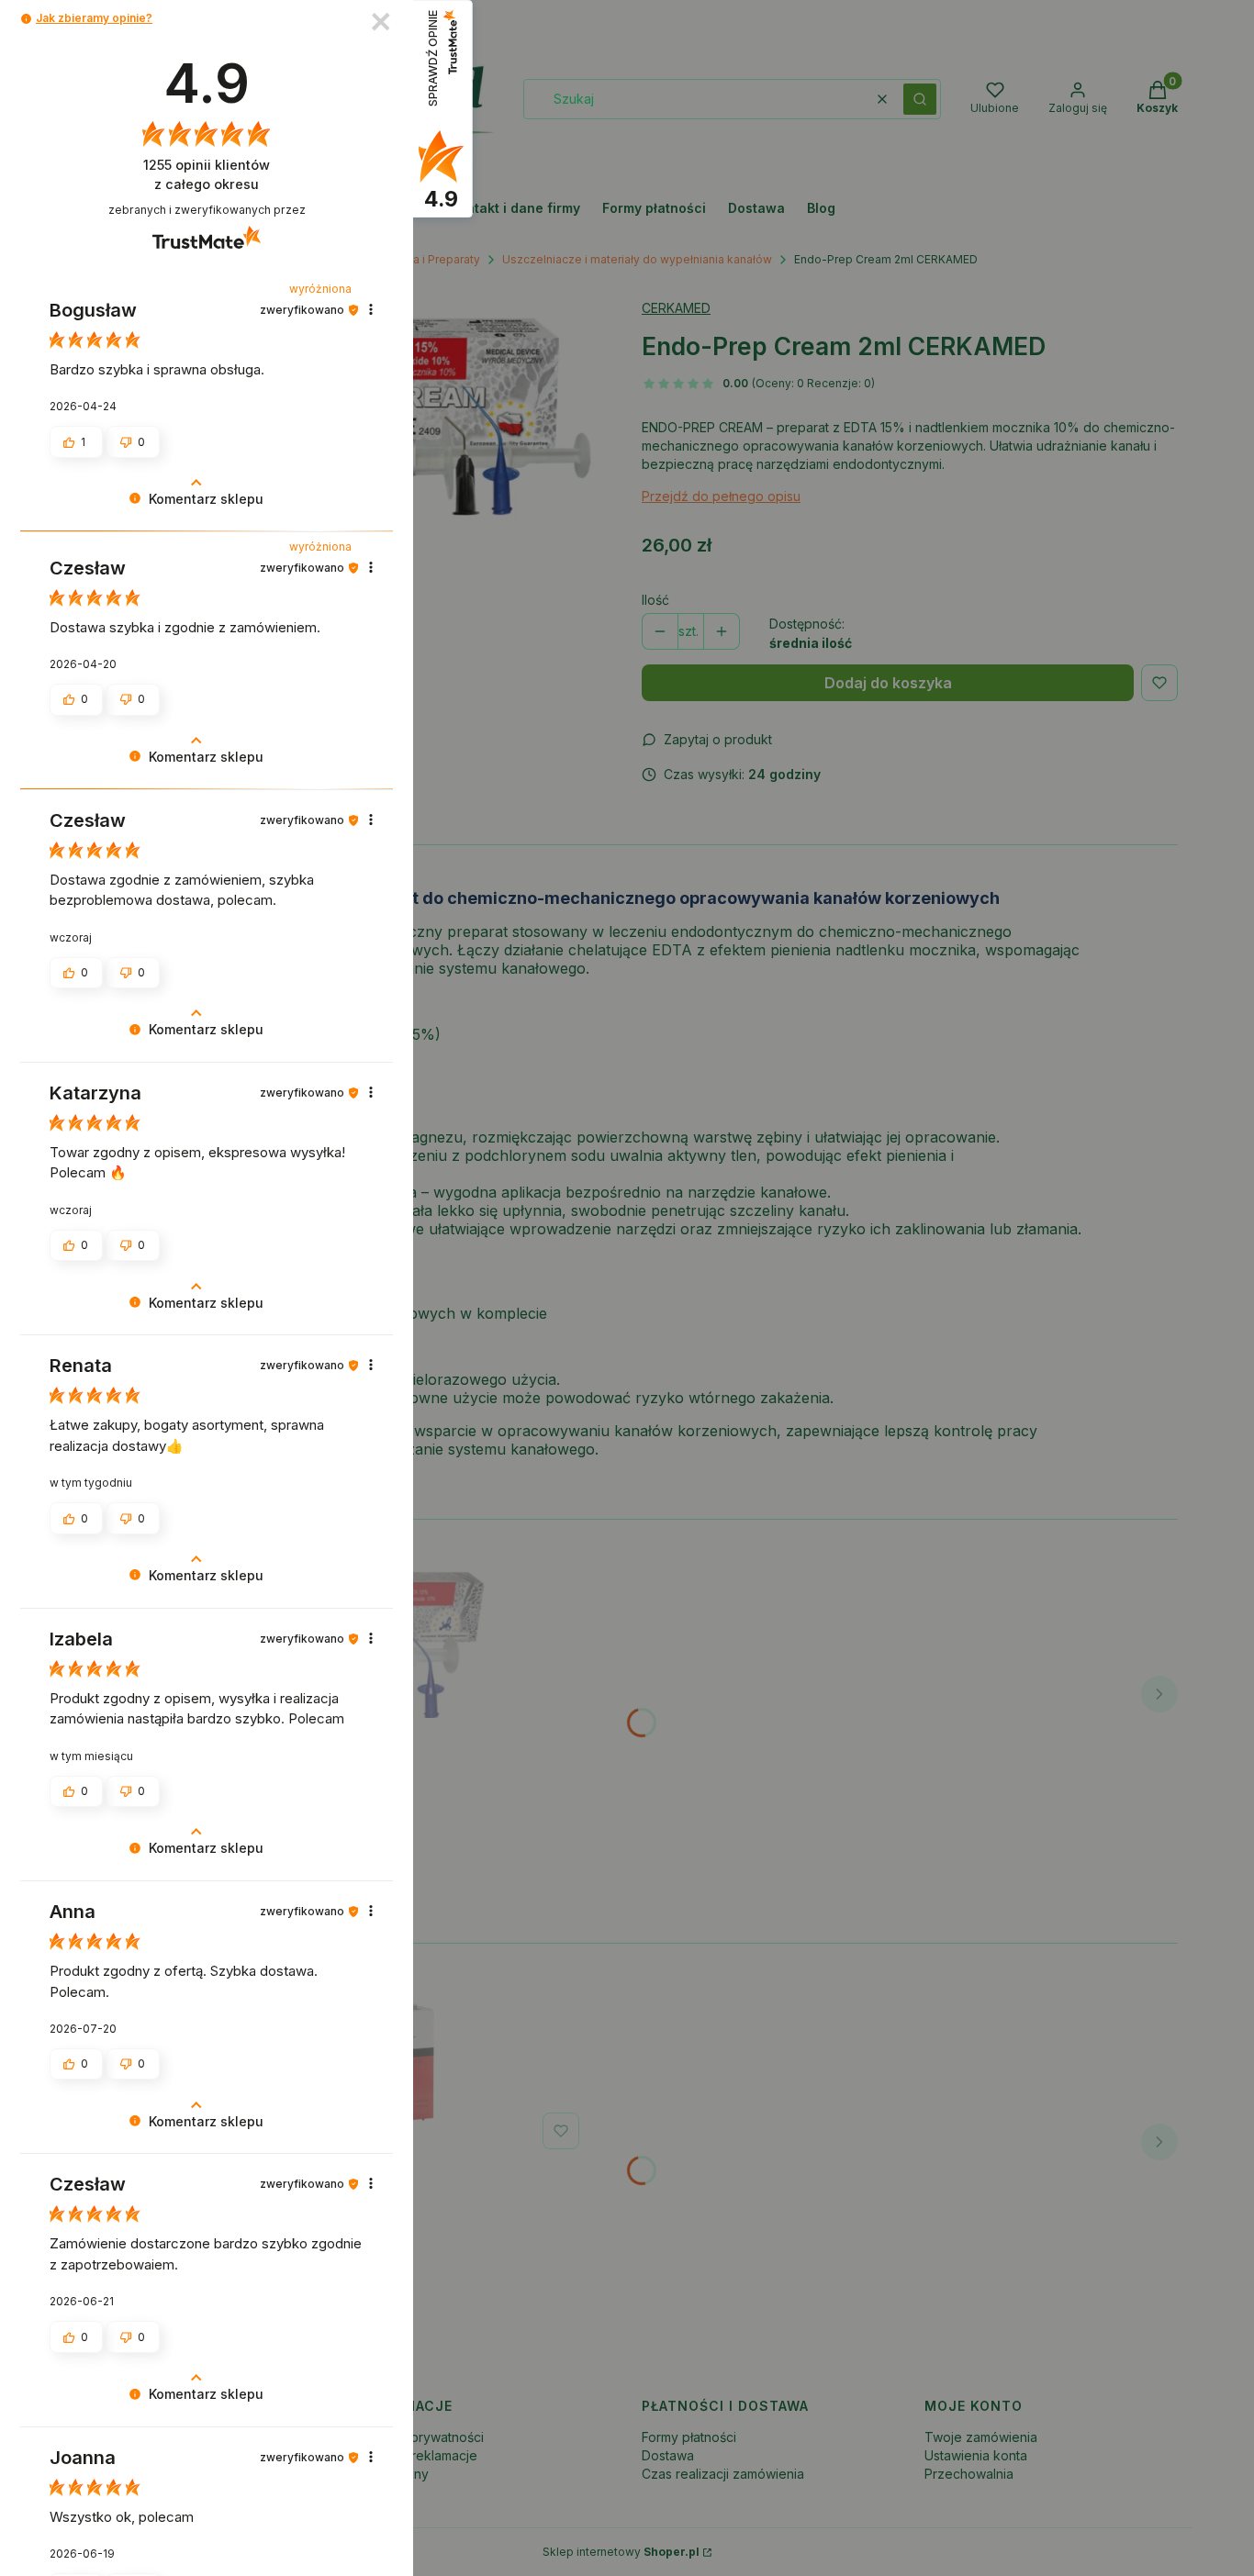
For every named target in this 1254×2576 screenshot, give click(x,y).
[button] (26, 19)
